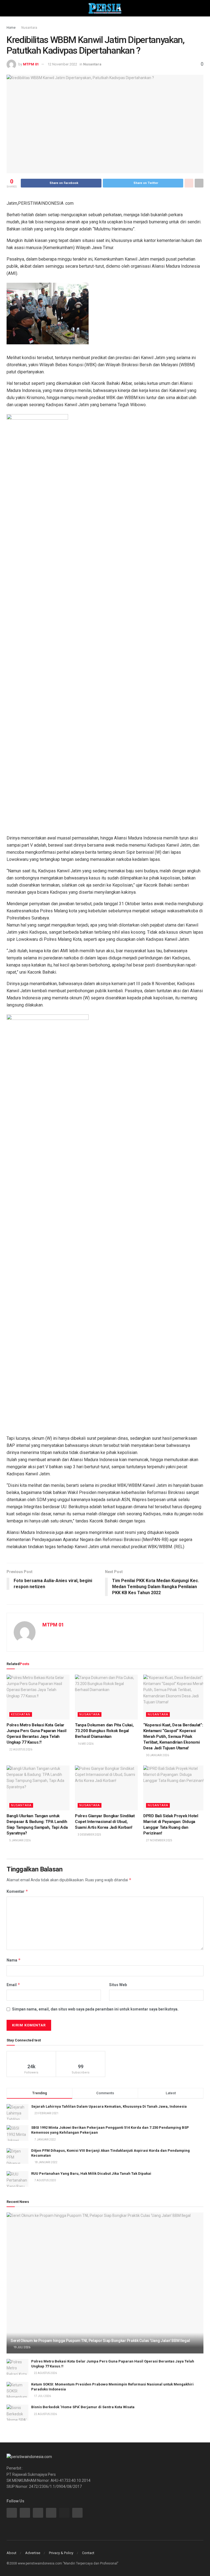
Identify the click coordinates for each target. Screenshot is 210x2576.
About (11, 2553)
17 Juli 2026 (42, 2396)
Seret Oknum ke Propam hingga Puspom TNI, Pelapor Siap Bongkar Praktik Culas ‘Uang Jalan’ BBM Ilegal (100, 2341)
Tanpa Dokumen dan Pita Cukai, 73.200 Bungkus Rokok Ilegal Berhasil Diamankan (104, 1731)
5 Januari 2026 (20, 1840)
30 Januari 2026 (157, 1755)
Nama (14, 1960)
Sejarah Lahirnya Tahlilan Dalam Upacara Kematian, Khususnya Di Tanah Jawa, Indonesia (109, 2106)
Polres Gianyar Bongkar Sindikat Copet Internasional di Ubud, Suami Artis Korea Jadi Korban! (105, 1822)
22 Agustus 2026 (21, 1749)
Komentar (17, 1891)
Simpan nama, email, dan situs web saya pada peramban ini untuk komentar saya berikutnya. (95, 2009)
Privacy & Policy (61, 2553)
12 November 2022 (62, 64)
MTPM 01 (31, 64)
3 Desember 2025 (89, 1835)
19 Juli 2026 (22, 2347)
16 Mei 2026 (85, 1744)
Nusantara (29, 28)
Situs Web (118, 1985)
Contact (88, 2553)
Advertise (33, 2553)
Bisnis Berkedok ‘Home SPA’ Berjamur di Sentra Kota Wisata (83, 2407)
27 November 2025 (159, 1840)
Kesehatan (21, 1714)
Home (11, 28)
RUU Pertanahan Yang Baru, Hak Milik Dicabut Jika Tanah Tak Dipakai (91, 2173)
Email (13, 1985)
